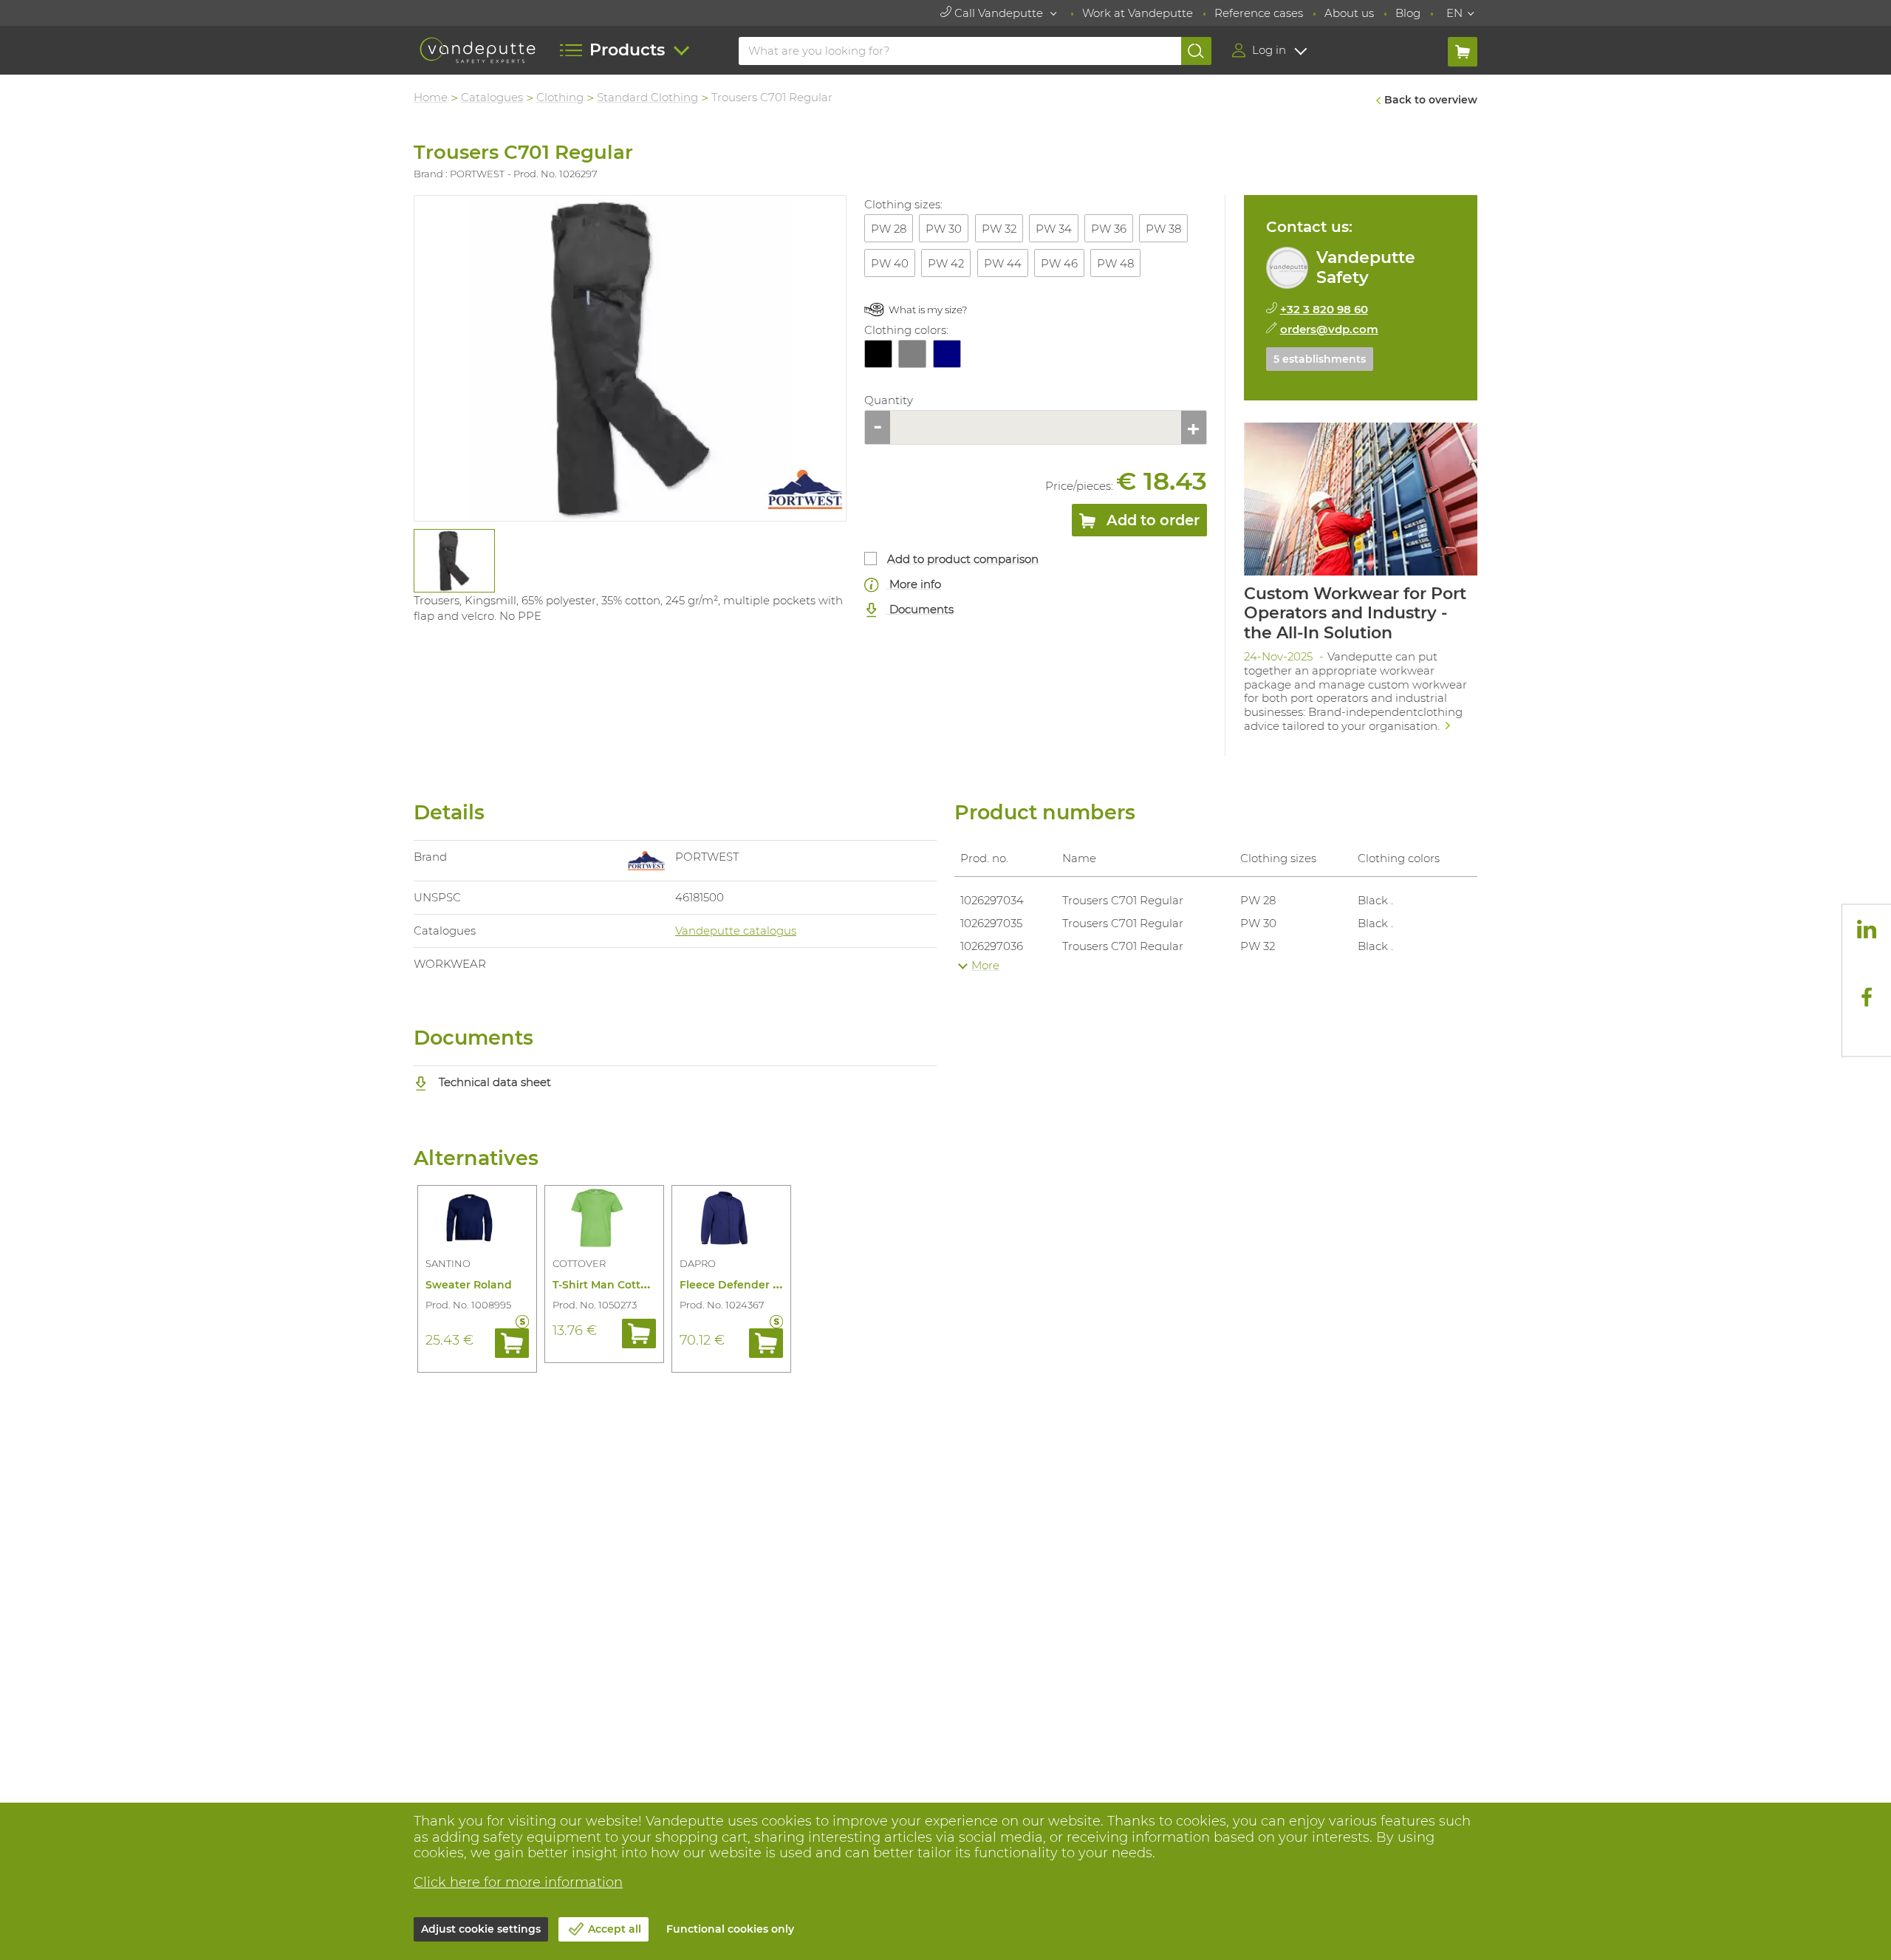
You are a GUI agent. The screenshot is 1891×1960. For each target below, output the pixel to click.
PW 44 (1003, 263)
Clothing (560, 97)
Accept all (615, 1929)
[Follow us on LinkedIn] (1867, 929)
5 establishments (1320, 359)
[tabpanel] (454, 561)
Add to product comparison (963, 559)
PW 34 (1054, 229)
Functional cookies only (730, 1929)
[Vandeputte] (478, 51)
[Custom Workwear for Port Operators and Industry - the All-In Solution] (1361, 582)
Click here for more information (518, 1882)
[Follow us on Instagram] (1867, 963)
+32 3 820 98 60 (1324, 309)
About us (1349, 13)
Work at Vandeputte (1138, 13)
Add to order (1151, 520)
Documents (920, 609)
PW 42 (946, 263)
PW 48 (1115, 263)
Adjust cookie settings (481, 1929)
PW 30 (944, 229)
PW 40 (890, 263)
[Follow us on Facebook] (1867, 997)
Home (431, 97)
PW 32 (999, 229)
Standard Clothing (647, 97)
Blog (1408, 13)
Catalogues (492, 97)
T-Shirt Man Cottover (608, 1285)
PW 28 (889, 229)
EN (1454, 13)
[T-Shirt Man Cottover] (604, 1220)
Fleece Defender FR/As (741, 1285)
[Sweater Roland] (477, 1220)
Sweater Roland (469, 1285)
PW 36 (1109, 229)
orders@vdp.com (1329, 329)
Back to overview (1431, 100)
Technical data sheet (493, 1082)
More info (914, 584)
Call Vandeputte (999, 13)
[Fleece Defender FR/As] (731, 1220)
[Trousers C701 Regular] (630, 358)
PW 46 (1059, 263)
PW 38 (1163, 229)
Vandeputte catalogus (736, 931)
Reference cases (1259, 13)
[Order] (512, 1343)
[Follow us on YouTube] (1867, 1031)
